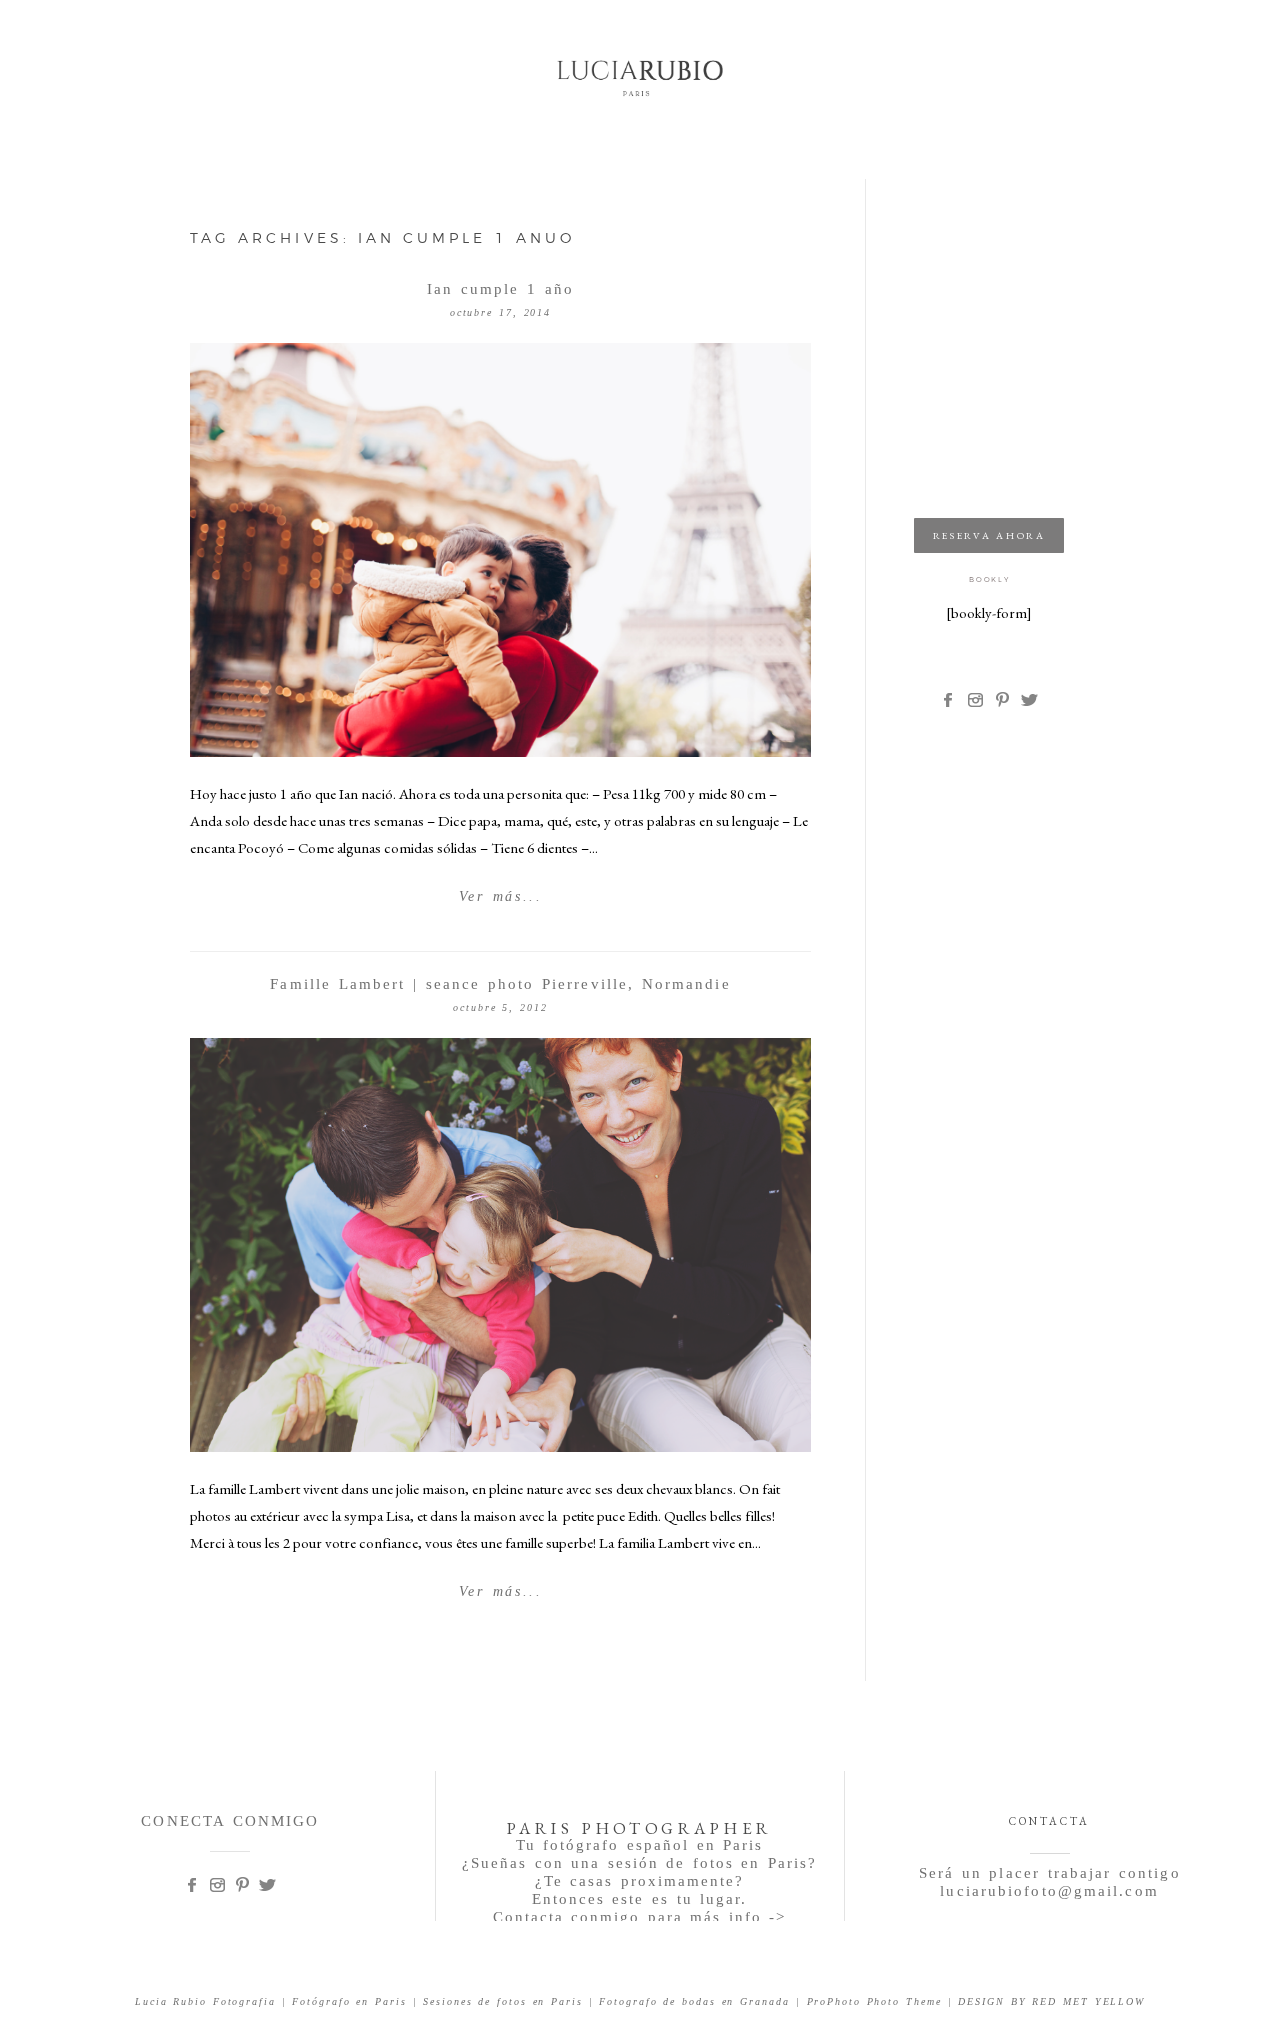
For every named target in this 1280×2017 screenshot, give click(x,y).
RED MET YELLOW (1088, 2001)
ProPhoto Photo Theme (874, 2001)
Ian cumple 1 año (500, 289)
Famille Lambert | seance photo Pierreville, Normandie (500, 984)
